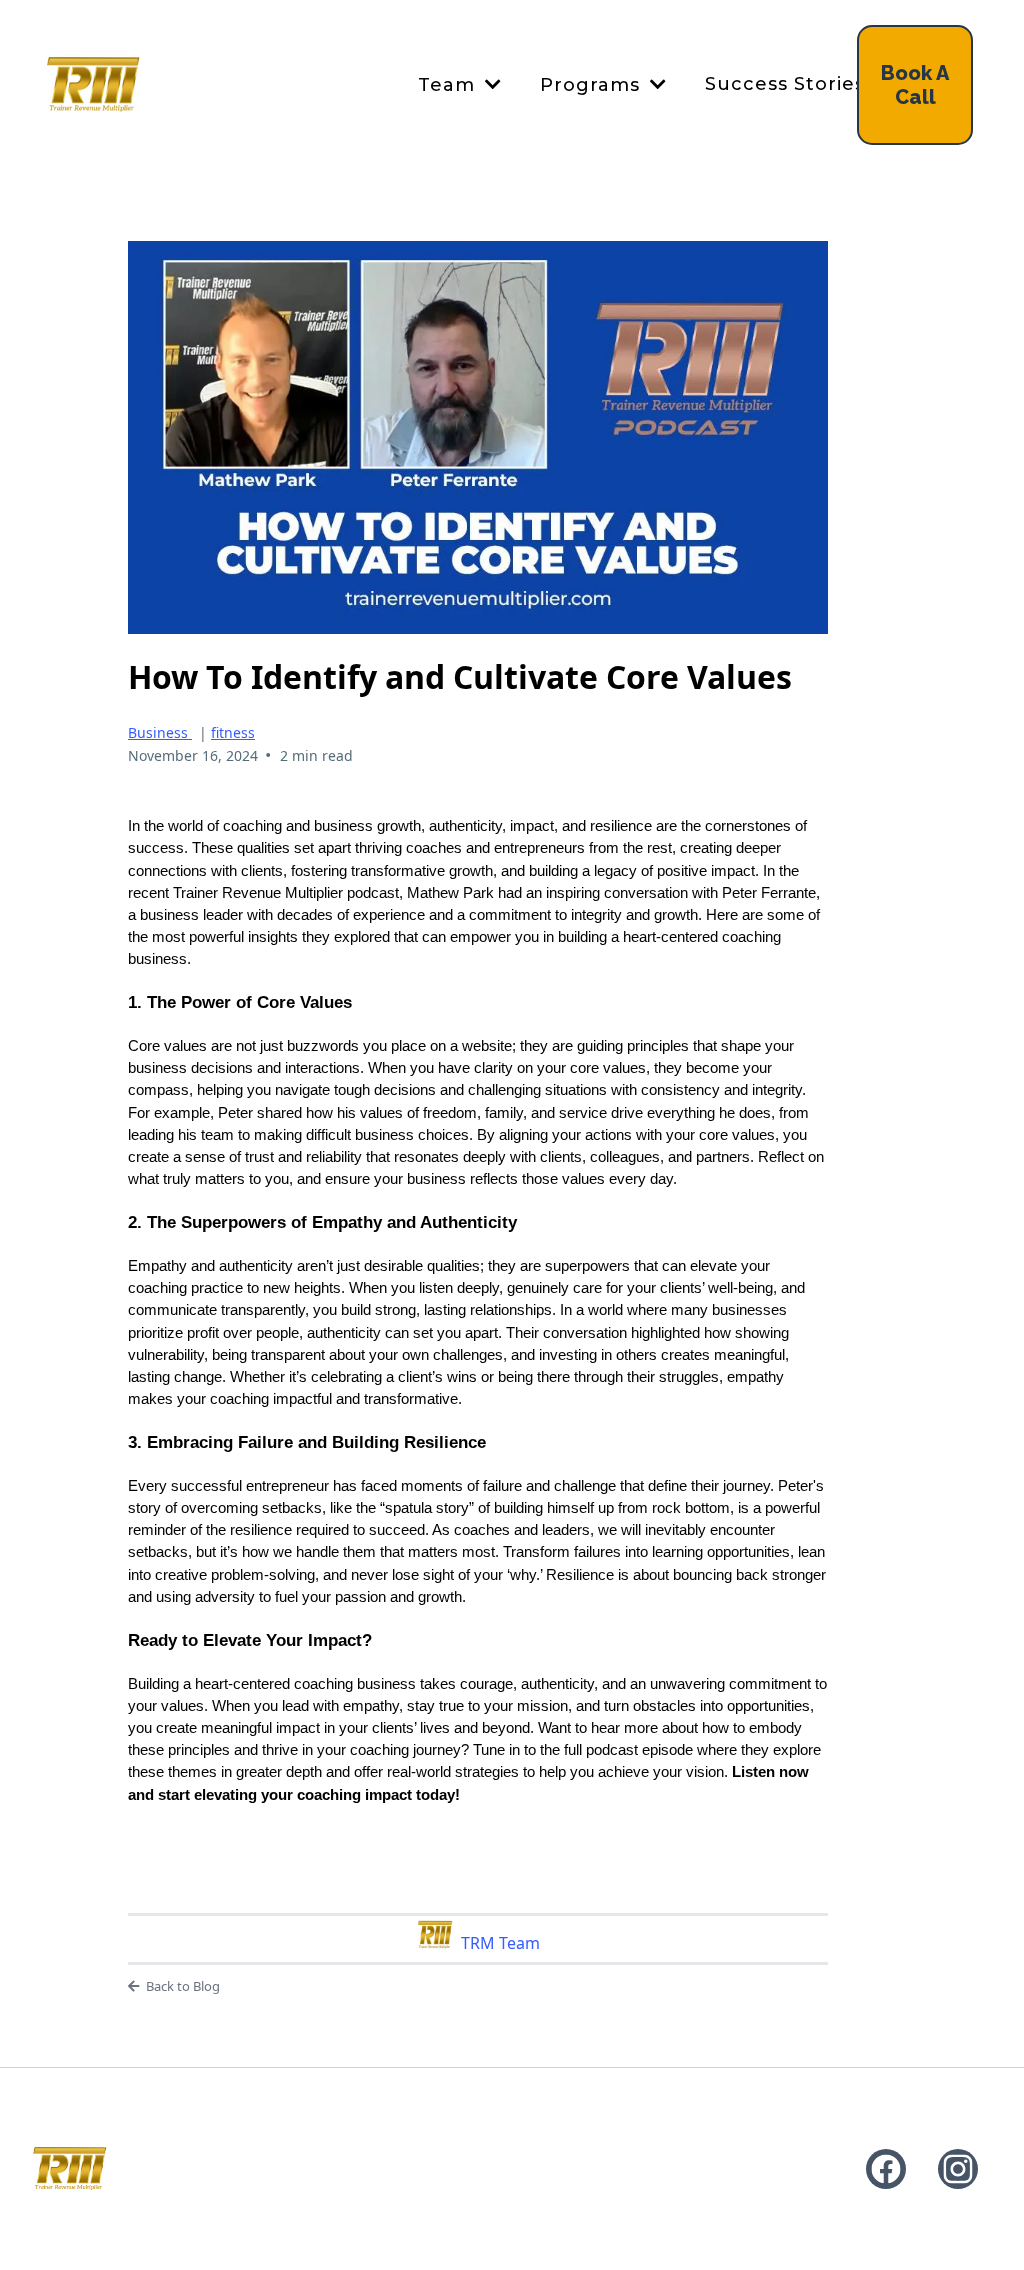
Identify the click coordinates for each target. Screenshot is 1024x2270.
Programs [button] (593, 85)
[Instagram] (958, 2169)
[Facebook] (886, 2169)
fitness (233, 732)
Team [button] (449, 85)
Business (160, 732)
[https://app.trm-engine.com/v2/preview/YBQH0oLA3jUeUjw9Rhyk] (69, 2168)
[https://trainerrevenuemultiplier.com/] (93, 85)
